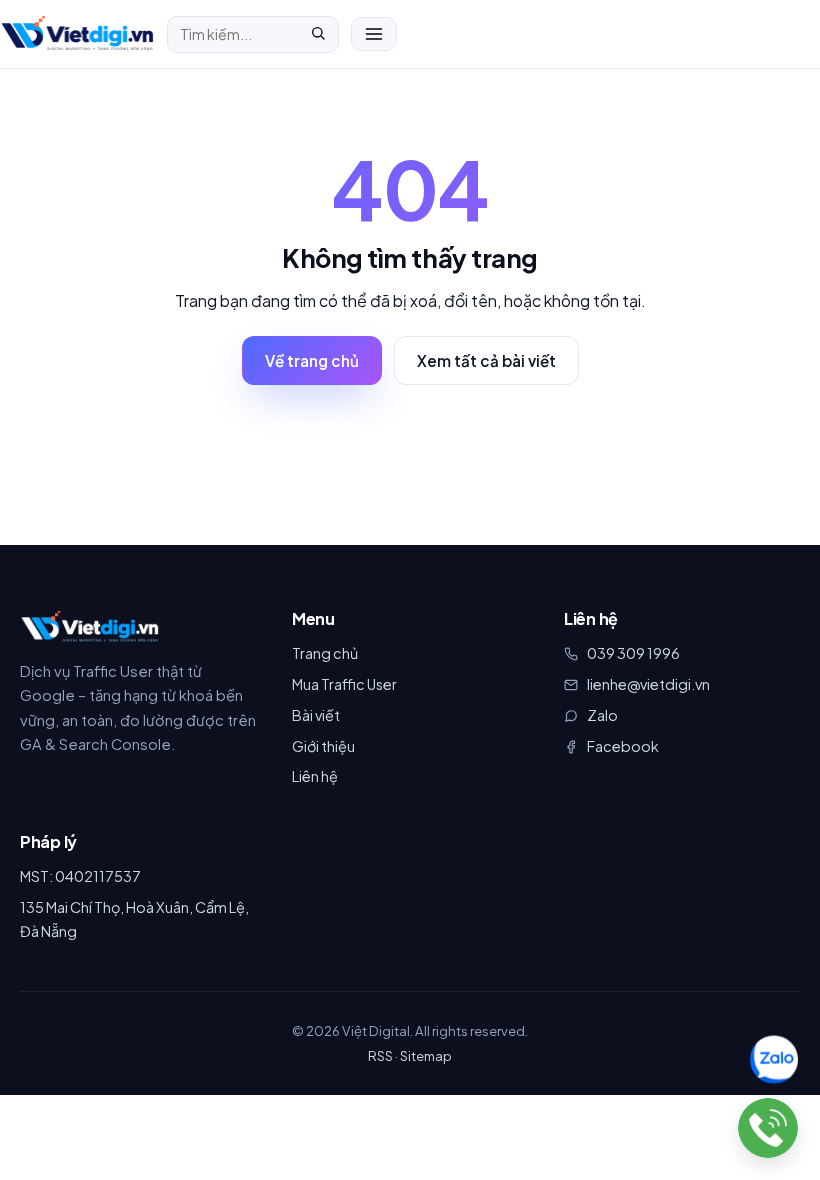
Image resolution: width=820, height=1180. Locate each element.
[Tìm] (318, 34)
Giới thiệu (323, 746)
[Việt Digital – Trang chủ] (77, 34)
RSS (380, 1055)
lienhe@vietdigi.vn (648, 684)
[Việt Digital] (90, 627)
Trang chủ (325, 653)
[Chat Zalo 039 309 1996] (774, 1060)
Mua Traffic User (344, 684)
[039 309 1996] (768, 1128)
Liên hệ (315, 776)
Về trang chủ (312, 360)
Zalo (602, 715)
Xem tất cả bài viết (486, 360)
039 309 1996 (633, 653)
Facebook (623, 746)
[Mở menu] (374, 34)
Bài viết (316, 715)
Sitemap (426, 1055)
